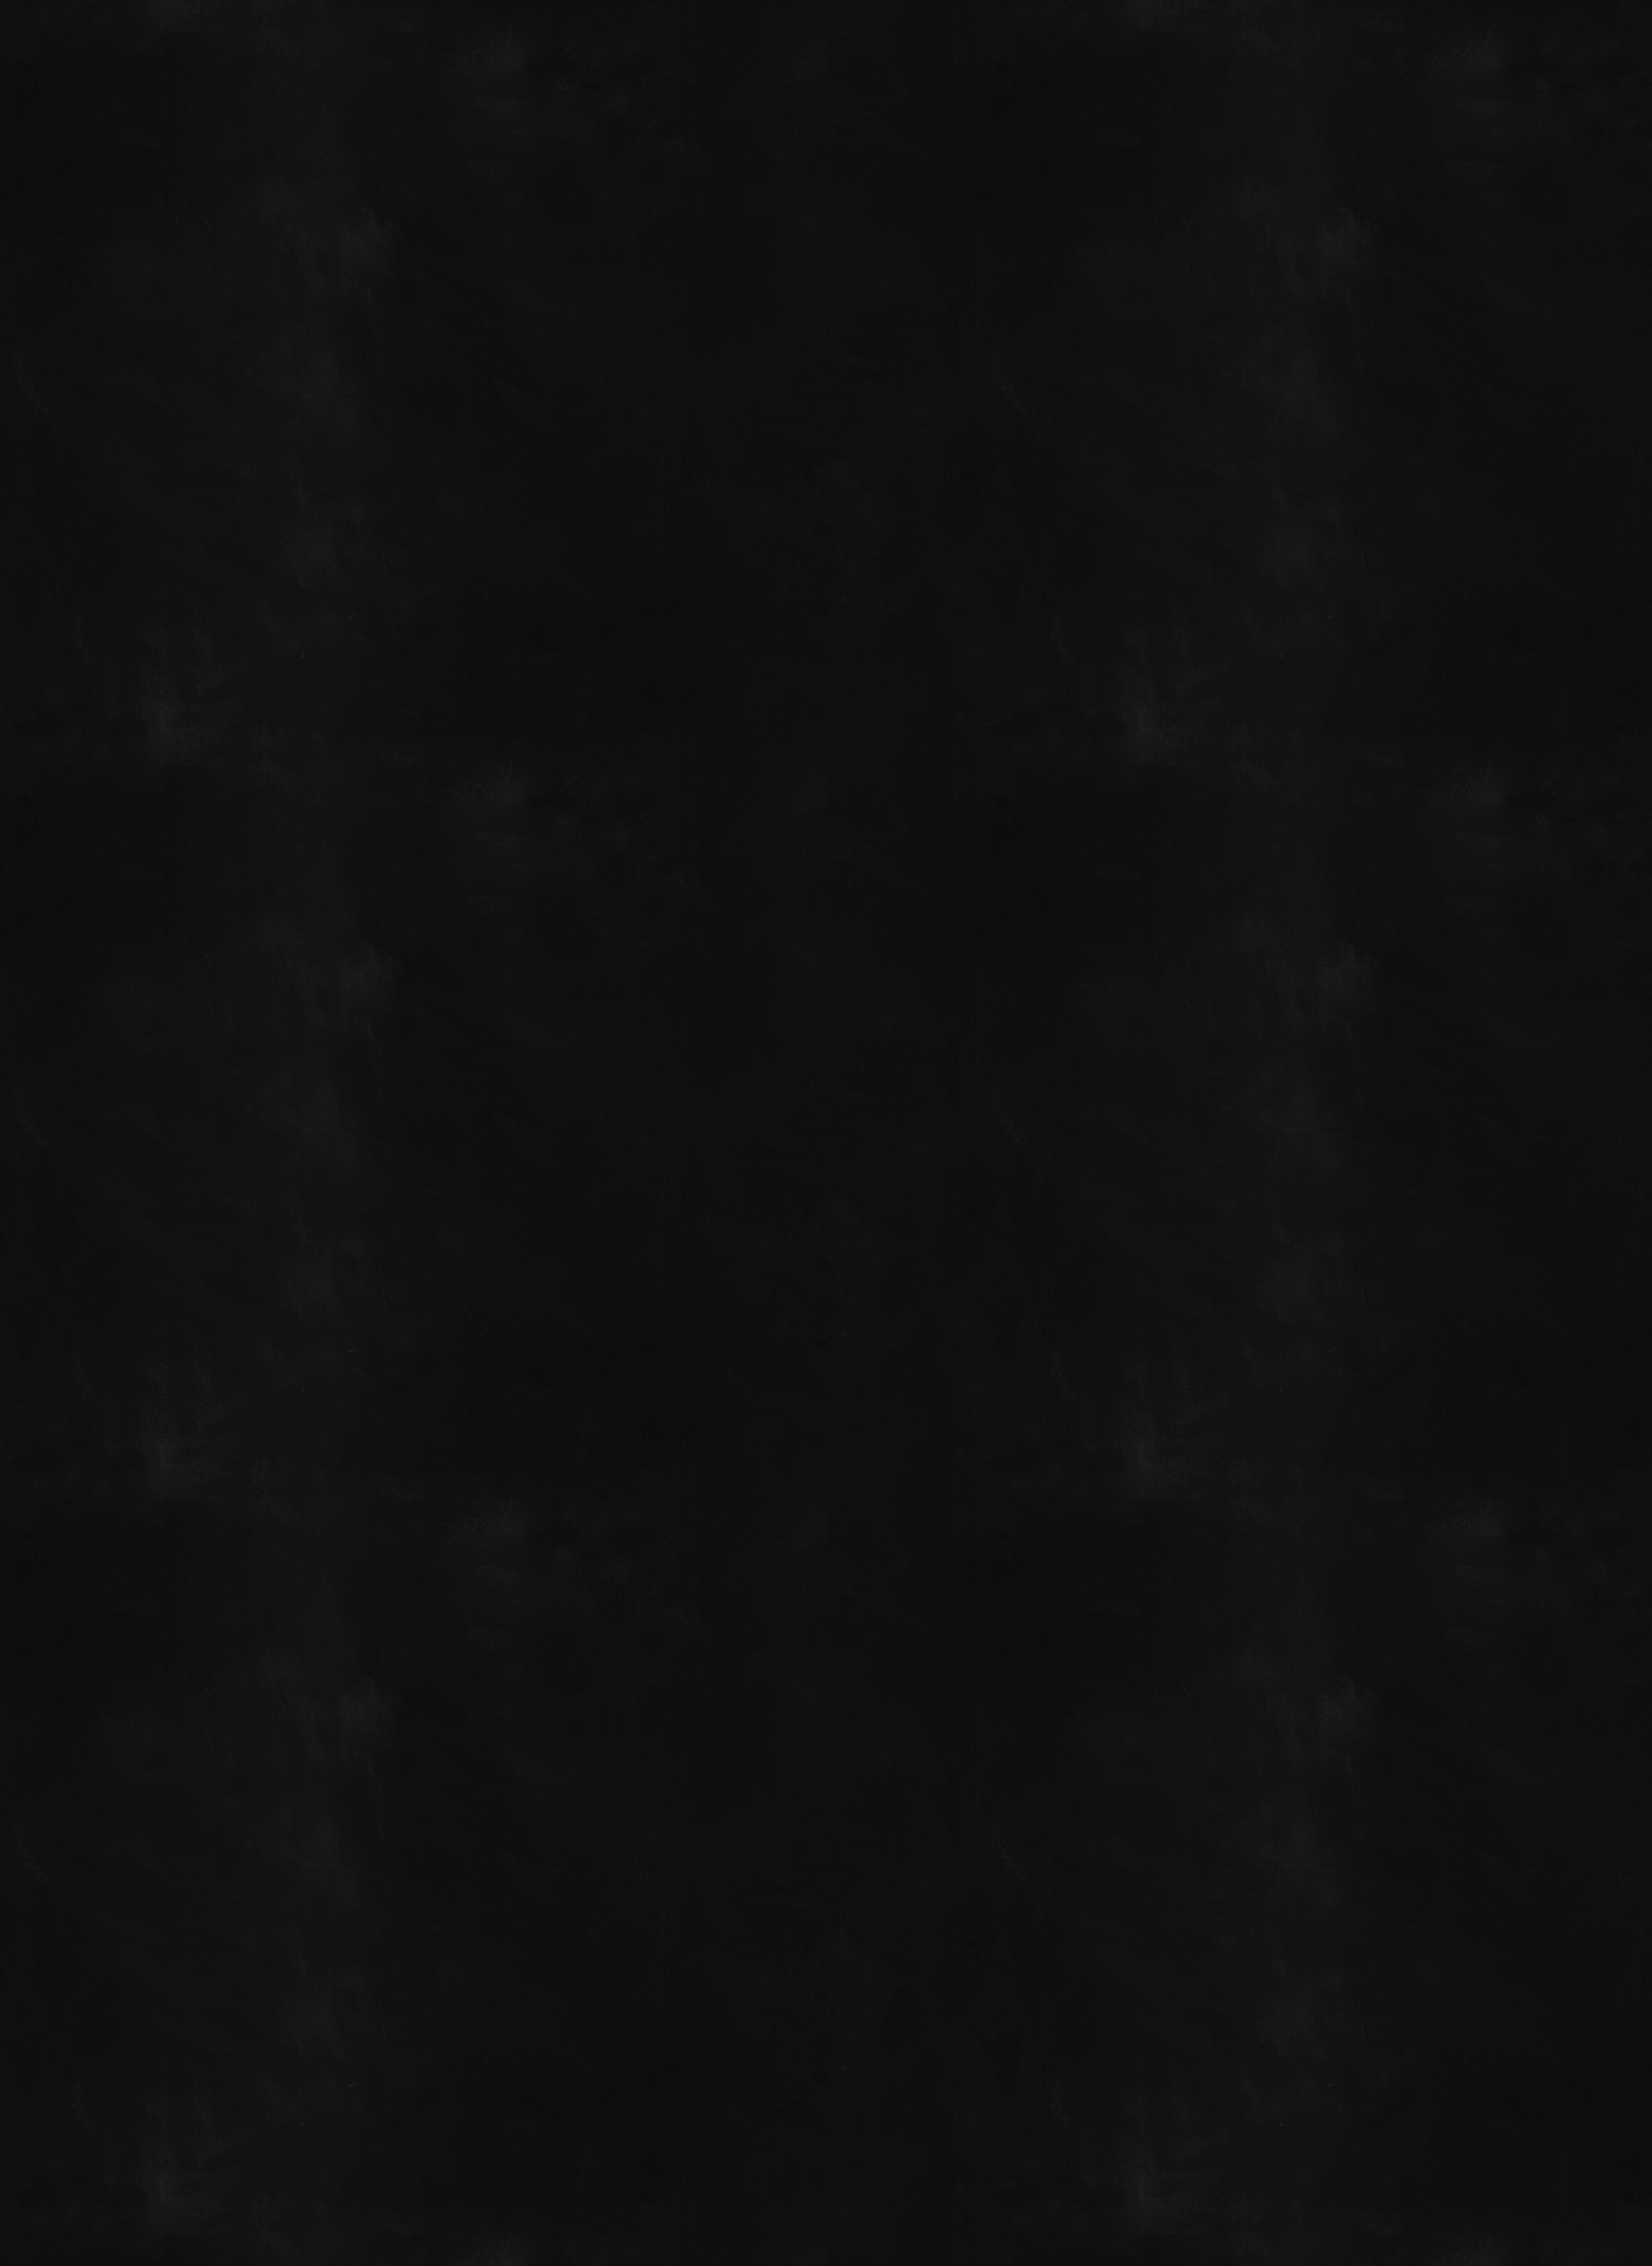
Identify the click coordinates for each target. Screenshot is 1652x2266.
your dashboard (631, 1299)
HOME (330, 759)
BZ (1339, 2191)
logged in (417, 2008)
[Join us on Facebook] (1269, 40)
